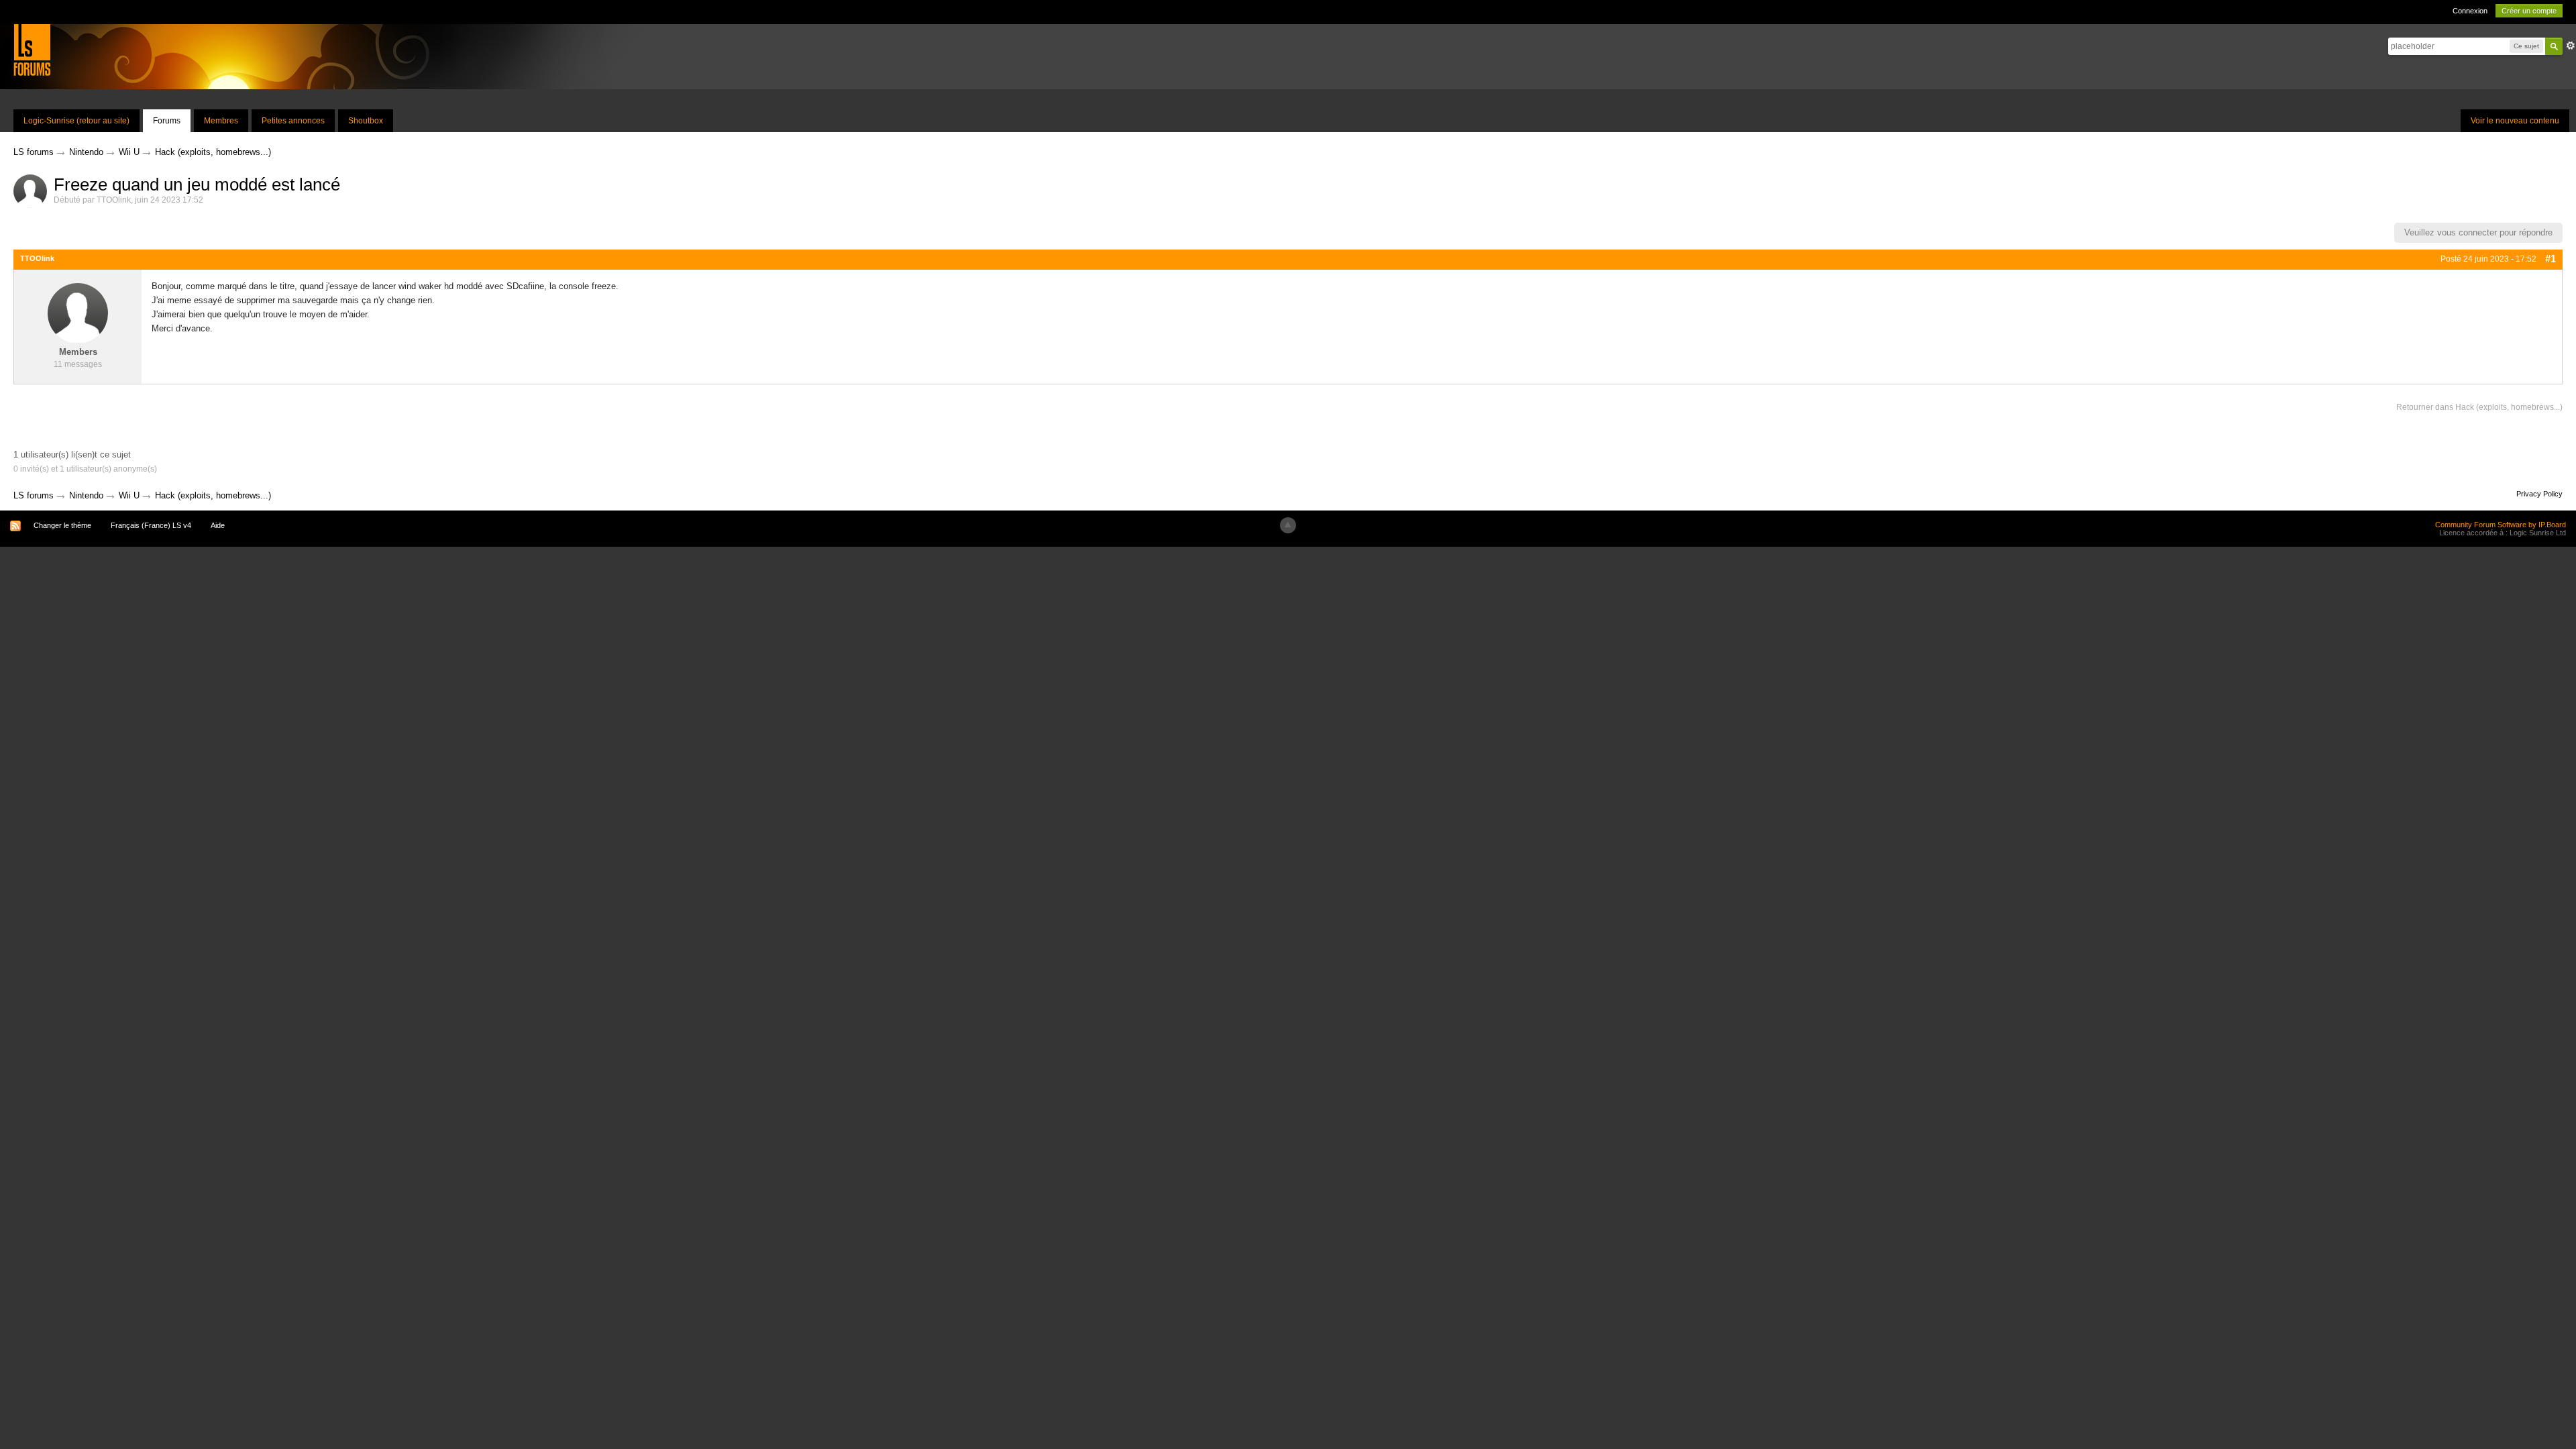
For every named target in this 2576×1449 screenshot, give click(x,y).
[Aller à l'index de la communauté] (32, 49)
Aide (218, 525)
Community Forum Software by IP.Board (2501, 525)
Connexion (2470, 11)
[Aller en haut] (1288, 525)
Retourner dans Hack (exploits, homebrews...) (2479, 407)
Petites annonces (293, 121)
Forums (167, 121)
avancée (2571, 46)
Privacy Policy (2539, 494)
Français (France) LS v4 (151, 525)
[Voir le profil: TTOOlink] (78, 313)
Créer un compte (2529, 11)
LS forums (34, 495)
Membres (221, 121)
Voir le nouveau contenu (2515, 121)
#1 (2551, 259)
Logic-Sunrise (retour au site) (76, 121)
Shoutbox (366, 121)
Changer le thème (62, 525)
